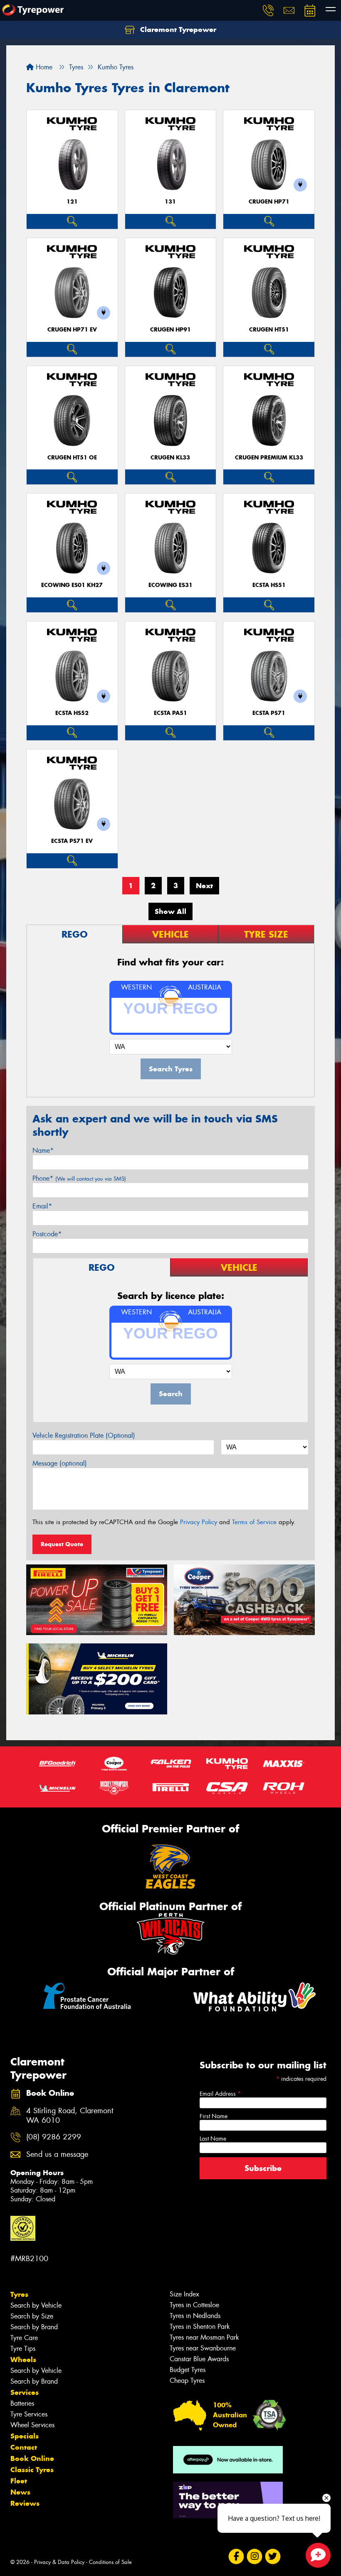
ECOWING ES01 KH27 (72, 585)
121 (72, 202)
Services (25, 2392)
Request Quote (62, 1544)
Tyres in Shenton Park (200, 2327)
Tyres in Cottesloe (194, 2305)
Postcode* (47, 1234)
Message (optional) (60, 1463)
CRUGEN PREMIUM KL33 (269, 458)
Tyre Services (29, 2414)
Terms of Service (254, 1522)
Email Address (220, 2094)
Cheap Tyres (187, 2381)
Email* (42, 1206)
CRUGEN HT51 (269, 330)
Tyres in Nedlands (195, 2316)
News (20, 2492)
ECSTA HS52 (72, 713)
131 (170, 202)
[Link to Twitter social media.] (273, 2556)
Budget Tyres (188, 2370)
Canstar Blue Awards (199, 2359)
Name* (43, 1150)
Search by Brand (34, 2327)
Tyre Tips (23, 2349)
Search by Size (32, 2316)
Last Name (213, 2139)
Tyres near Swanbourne (203, 2348)
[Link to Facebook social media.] (236, 2556)
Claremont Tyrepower (177, 29)
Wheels (23, 2360)
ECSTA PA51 (170, 713)
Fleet (19, 2481)
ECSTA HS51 (269, 585)
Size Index (184, 2294)
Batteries (22, 2403)
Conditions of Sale (110, 2562)
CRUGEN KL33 (170, 458)
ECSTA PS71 (269, 713)
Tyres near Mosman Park (204, 2337)
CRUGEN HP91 (170, 330)
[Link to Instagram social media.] (254, 2556)
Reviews (25, 2503)
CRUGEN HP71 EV (72, 330)
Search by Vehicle (36, 2305)
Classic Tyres (32, 2470)
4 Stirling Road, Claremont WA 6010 (70, 2116)
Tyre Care (24, 2338)
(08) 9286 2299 (54, 2137)
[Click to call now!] (268, 10)
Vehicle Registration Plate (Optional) (84, 1435)
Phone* (79, 1178)
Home (43, 67)
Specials (25, 2436)
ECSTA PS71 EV (72, 841)
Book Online (32, 2458)
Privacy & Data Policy (59, 2562)
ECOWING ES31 (170, 585)
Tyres (19, 2294)
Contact (24, 2447)
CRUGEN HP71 (269, 202)
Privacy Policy (199, 1522)
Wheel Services (32, 2425)
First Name (214, 2116)
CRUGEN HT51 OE (72, 458)
